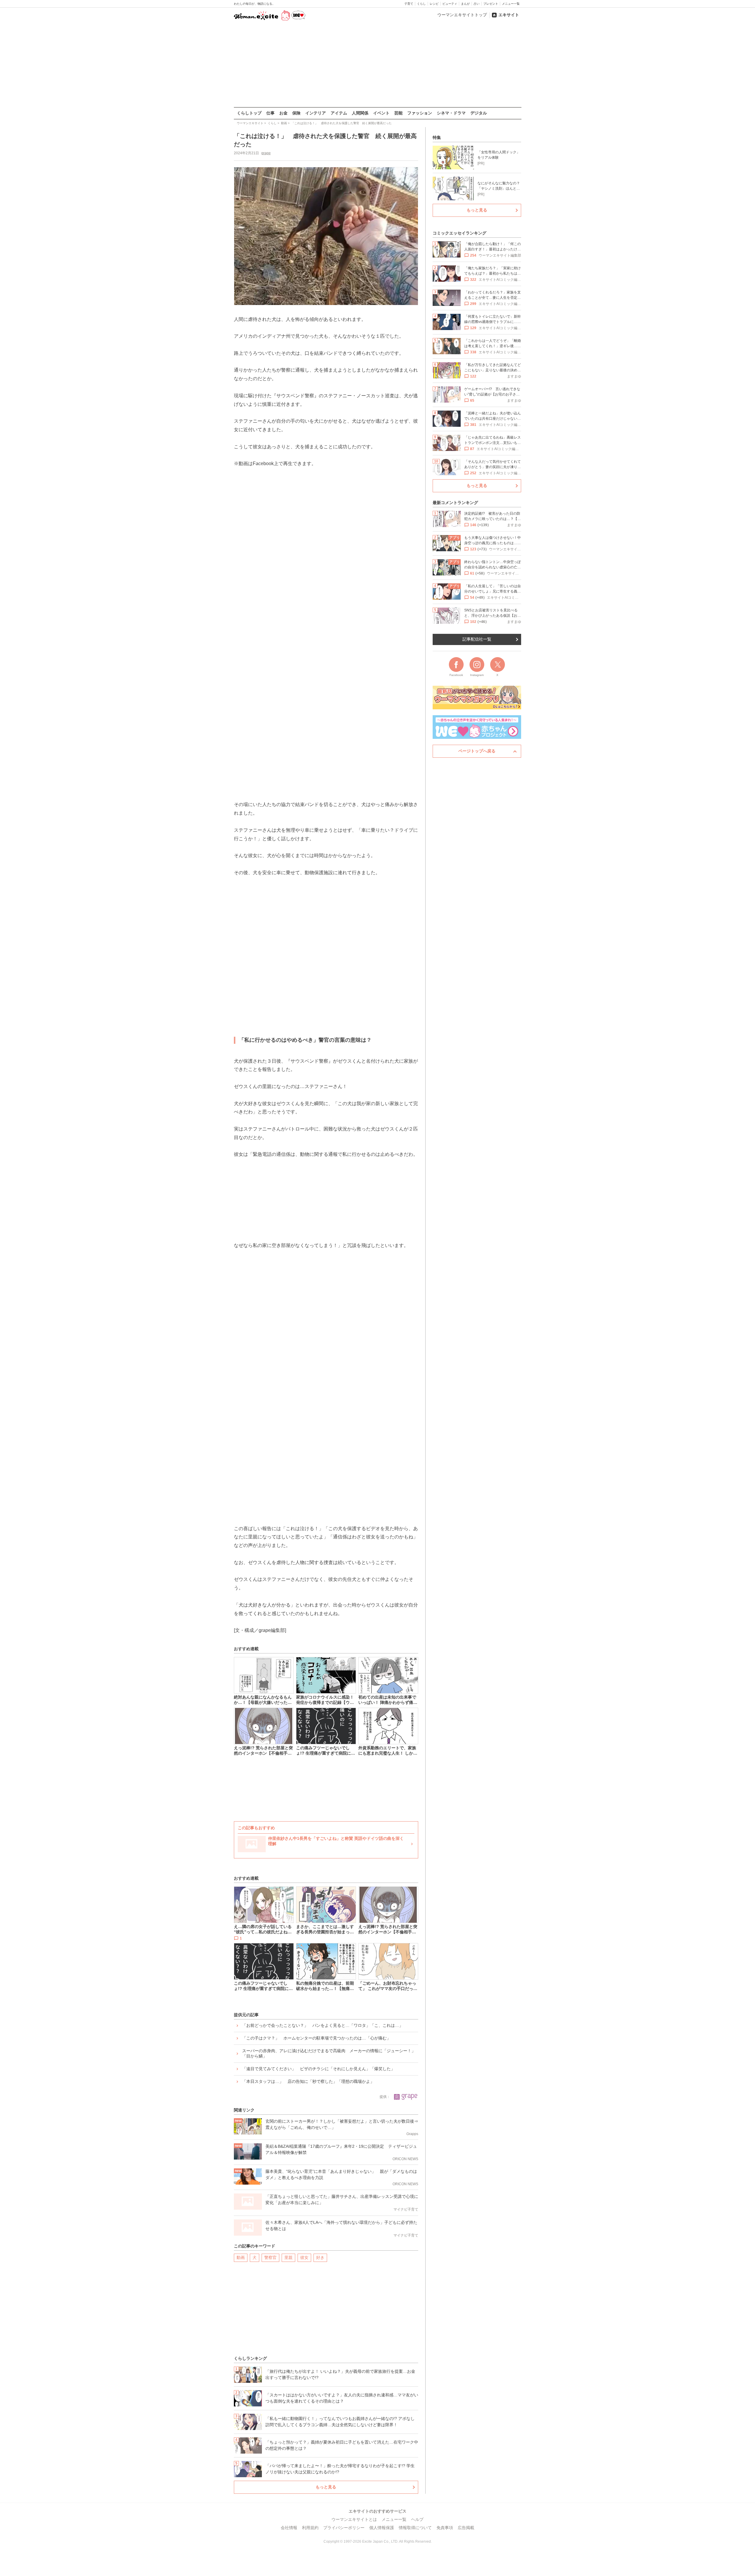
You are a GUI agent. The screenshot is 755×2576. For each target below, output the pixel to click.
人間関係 (360, 113)
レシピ (434, 4)
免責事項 (445, 2528)
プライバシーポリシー (344, 2528)
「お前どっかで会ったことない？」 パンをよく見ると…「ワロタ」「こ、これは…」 (323, 2025)
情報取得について (415, 2528)
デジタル (479, 113)
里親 (288, 2257)
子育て (409, 4)
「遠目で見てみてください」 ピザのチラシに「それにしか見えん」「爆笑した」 (319, 2069)
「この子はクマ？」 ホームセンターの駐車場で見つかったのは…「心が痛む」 (316, 2038)
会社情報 (289, 2528)
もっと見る (326, 2487)
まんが (465, 4)
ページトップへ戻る (477, 751)
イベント (381, 113)
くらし (421, 4)
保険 (296, 113)
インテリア (316, 113)
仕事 (270, 113)
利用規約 (310, 2528)
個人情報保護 (382, 2528)
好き (320, 2257)
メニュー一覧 (511, 4)
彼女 (304, 2257)
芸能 (398, 113)
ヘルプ (417, 2519)
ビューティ (450, 4)
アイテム (339, 113)
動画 (241, 2257)
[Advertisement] (377, 65)
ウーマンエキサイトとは (354, 2519)
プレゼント (491, 4)
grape (266, 153)
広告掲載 (466, 2528)
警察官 (270, 2257)
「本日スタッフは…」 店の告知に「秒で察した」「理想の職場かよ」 (308, 2081)
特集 (437, 137)
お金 (283, 113)
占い (477, 4)
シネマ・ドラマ (451, 113)
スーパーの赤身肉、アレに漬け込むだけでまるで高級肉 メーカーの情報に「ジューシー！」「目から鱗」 (329, 2053)
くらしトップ (249, 113)
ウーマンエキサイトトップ (462, 15)
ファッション (420, 113)
